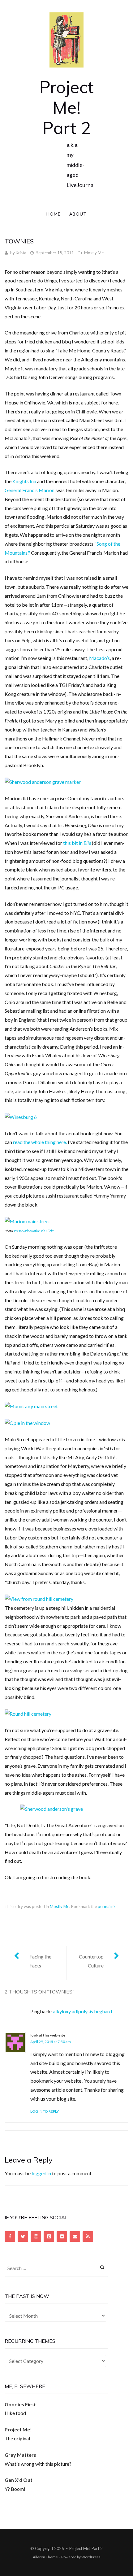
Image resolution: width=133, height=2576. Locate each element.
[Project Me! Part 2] (66, 39)
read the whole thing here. (40, 1142)
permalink (107, 1906)
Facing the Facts (40, 1961)
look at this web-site (48, 2035)
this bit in (73, 843)
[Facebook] (10, 2237)
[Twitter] (23, 2237)
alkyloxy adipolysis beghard (82, 2011)
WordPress (91, 2557)
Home (54, 214)
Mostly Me (94, 253)
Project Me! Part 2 (66, 107)
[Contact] (75, 2237)
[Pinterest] (49, 2237)
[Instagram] (36, 2237)
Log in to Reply (45, 2111)
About (78, 214)
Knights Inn (24, 481)
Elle (87, 843)
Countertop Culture (91, 1961)
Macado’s (99, 658)
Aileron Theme (45, 2557)
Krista (21, 253)
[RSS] (88, 2237)
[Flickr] (62, 2237)
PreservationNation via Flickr (34, 1231)
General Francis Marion (30, 490)
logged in (41, 2173)
